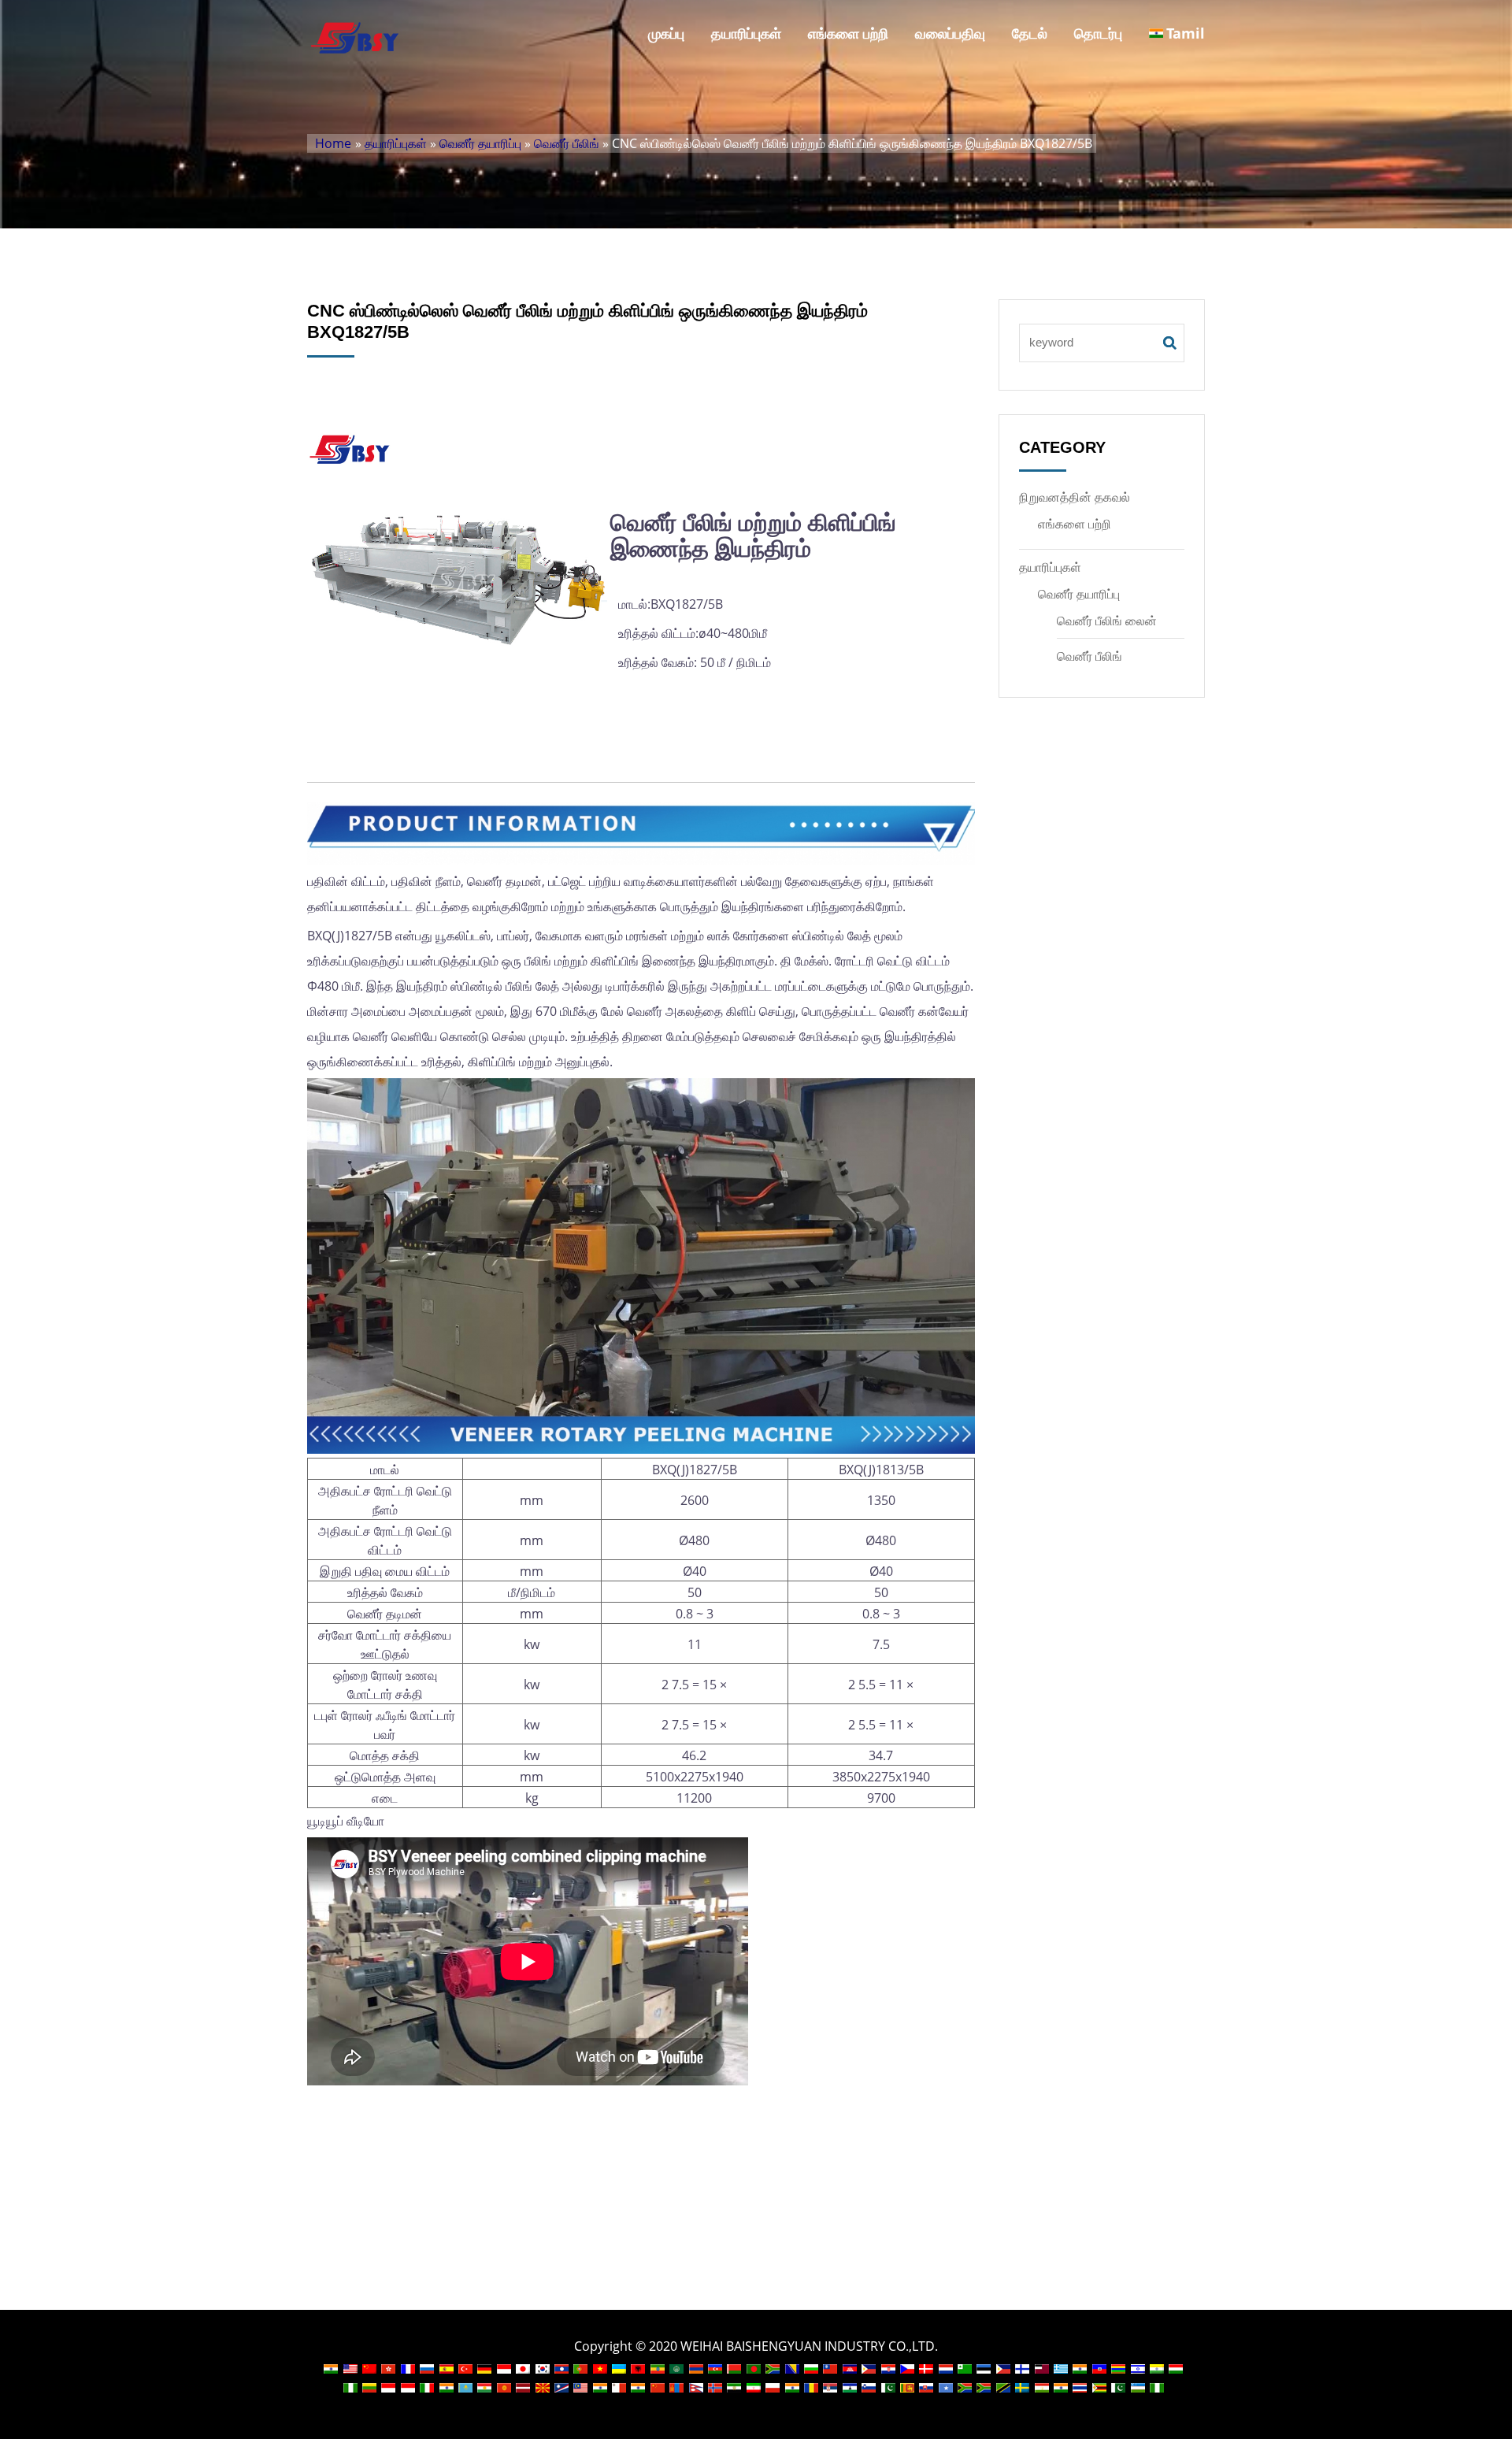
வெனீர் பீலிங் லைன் (1107, 621)
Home (333, 143)
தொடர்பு (1098, 33)
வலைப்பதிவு (950, 33)
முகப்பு (666, 33)
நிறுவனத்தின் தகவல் (1075, 497)
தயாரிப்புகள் (746, 33)
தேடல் (1030, 33)
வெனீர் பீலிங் (567, 143)
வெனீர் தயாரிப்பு (480, 143)
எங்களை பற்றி (848, 33)
